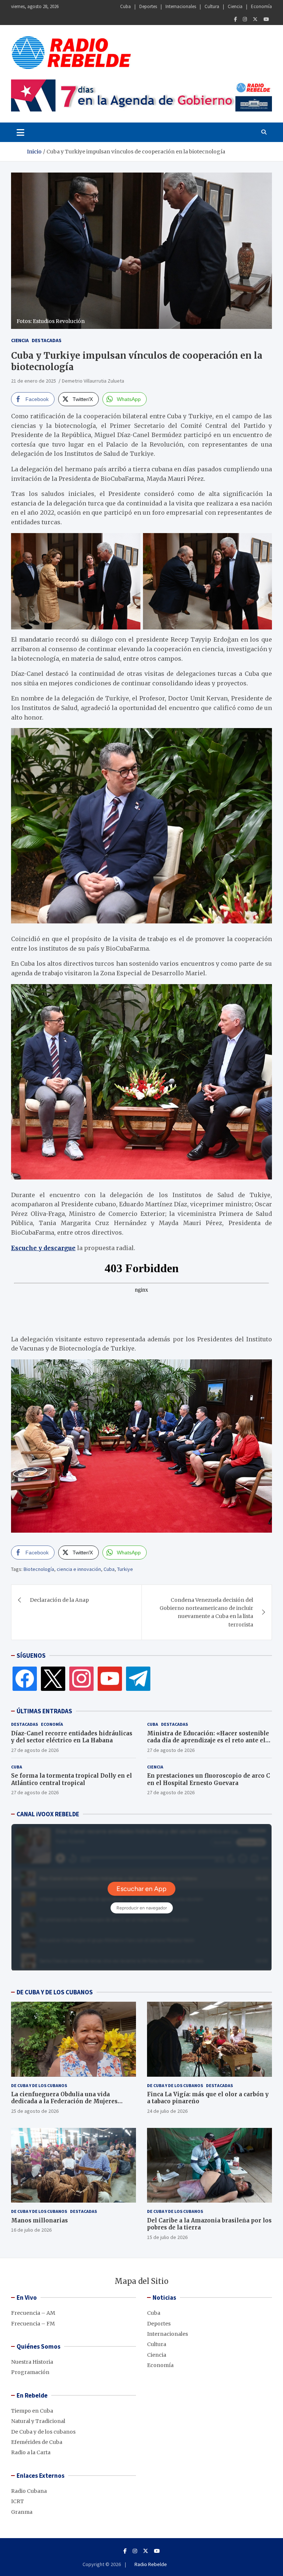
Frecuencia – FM (33, 2324)
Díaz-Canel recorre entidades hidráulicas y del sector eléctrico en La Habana (72, 1737)
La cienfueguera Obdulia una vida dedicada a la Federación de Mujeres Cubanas (64, 2101)
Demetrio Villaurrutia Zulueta (93, 381)
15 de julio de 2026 (167, 2237)
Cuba (125, 6)
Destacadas (47, 340)
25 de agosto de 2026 (35, 2111)
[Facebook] (235, 19)
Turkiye (125, 1569)
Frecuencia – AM (33, 2313)
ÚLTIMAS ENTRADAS (44, 1711)
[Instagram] (245, 19)
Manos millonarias (39, 2220)
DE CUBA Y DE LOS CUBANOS (55, 1992)
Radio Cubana (29, 2491)
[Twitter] (255, 19)
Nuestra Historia (32, 2362)
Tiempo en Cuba (32, 2411)
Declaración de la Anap (59, 1600)
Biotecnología (39, 1569)
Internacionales (181, 6)
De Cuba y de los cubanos (39, 2085)
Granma (22, 2512)
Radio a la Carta (31, 2452)
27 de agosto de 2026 (35, 1750)
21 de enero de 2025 (34, 381)
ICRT (18, 2501)
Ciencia (235, 6)
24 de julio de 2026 (167, 2111)
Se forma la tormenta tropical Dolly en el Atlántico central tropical (71, 1779)
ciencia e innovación (79, 1569)
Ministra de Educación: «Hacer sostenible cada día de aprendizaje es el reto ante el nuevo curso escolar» (208, 1741)
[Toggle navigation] (20, 132)
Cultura (212, 6)
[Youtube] (266, 19)
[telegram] (138, 1678)
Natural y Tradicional (38, 2421)
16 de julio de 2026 (31, 2230)
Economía (261, 6)
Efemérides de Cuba (37, 2442)
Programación (30, 2372)
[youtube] (110, 1678)
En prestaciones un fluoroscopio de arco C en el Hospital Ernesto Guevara (209, 1779)
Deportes (148, 6)
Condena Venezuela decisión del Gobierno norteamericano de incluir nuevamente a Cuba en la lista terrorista (206, 1612)
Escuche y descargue (43, 1248)
